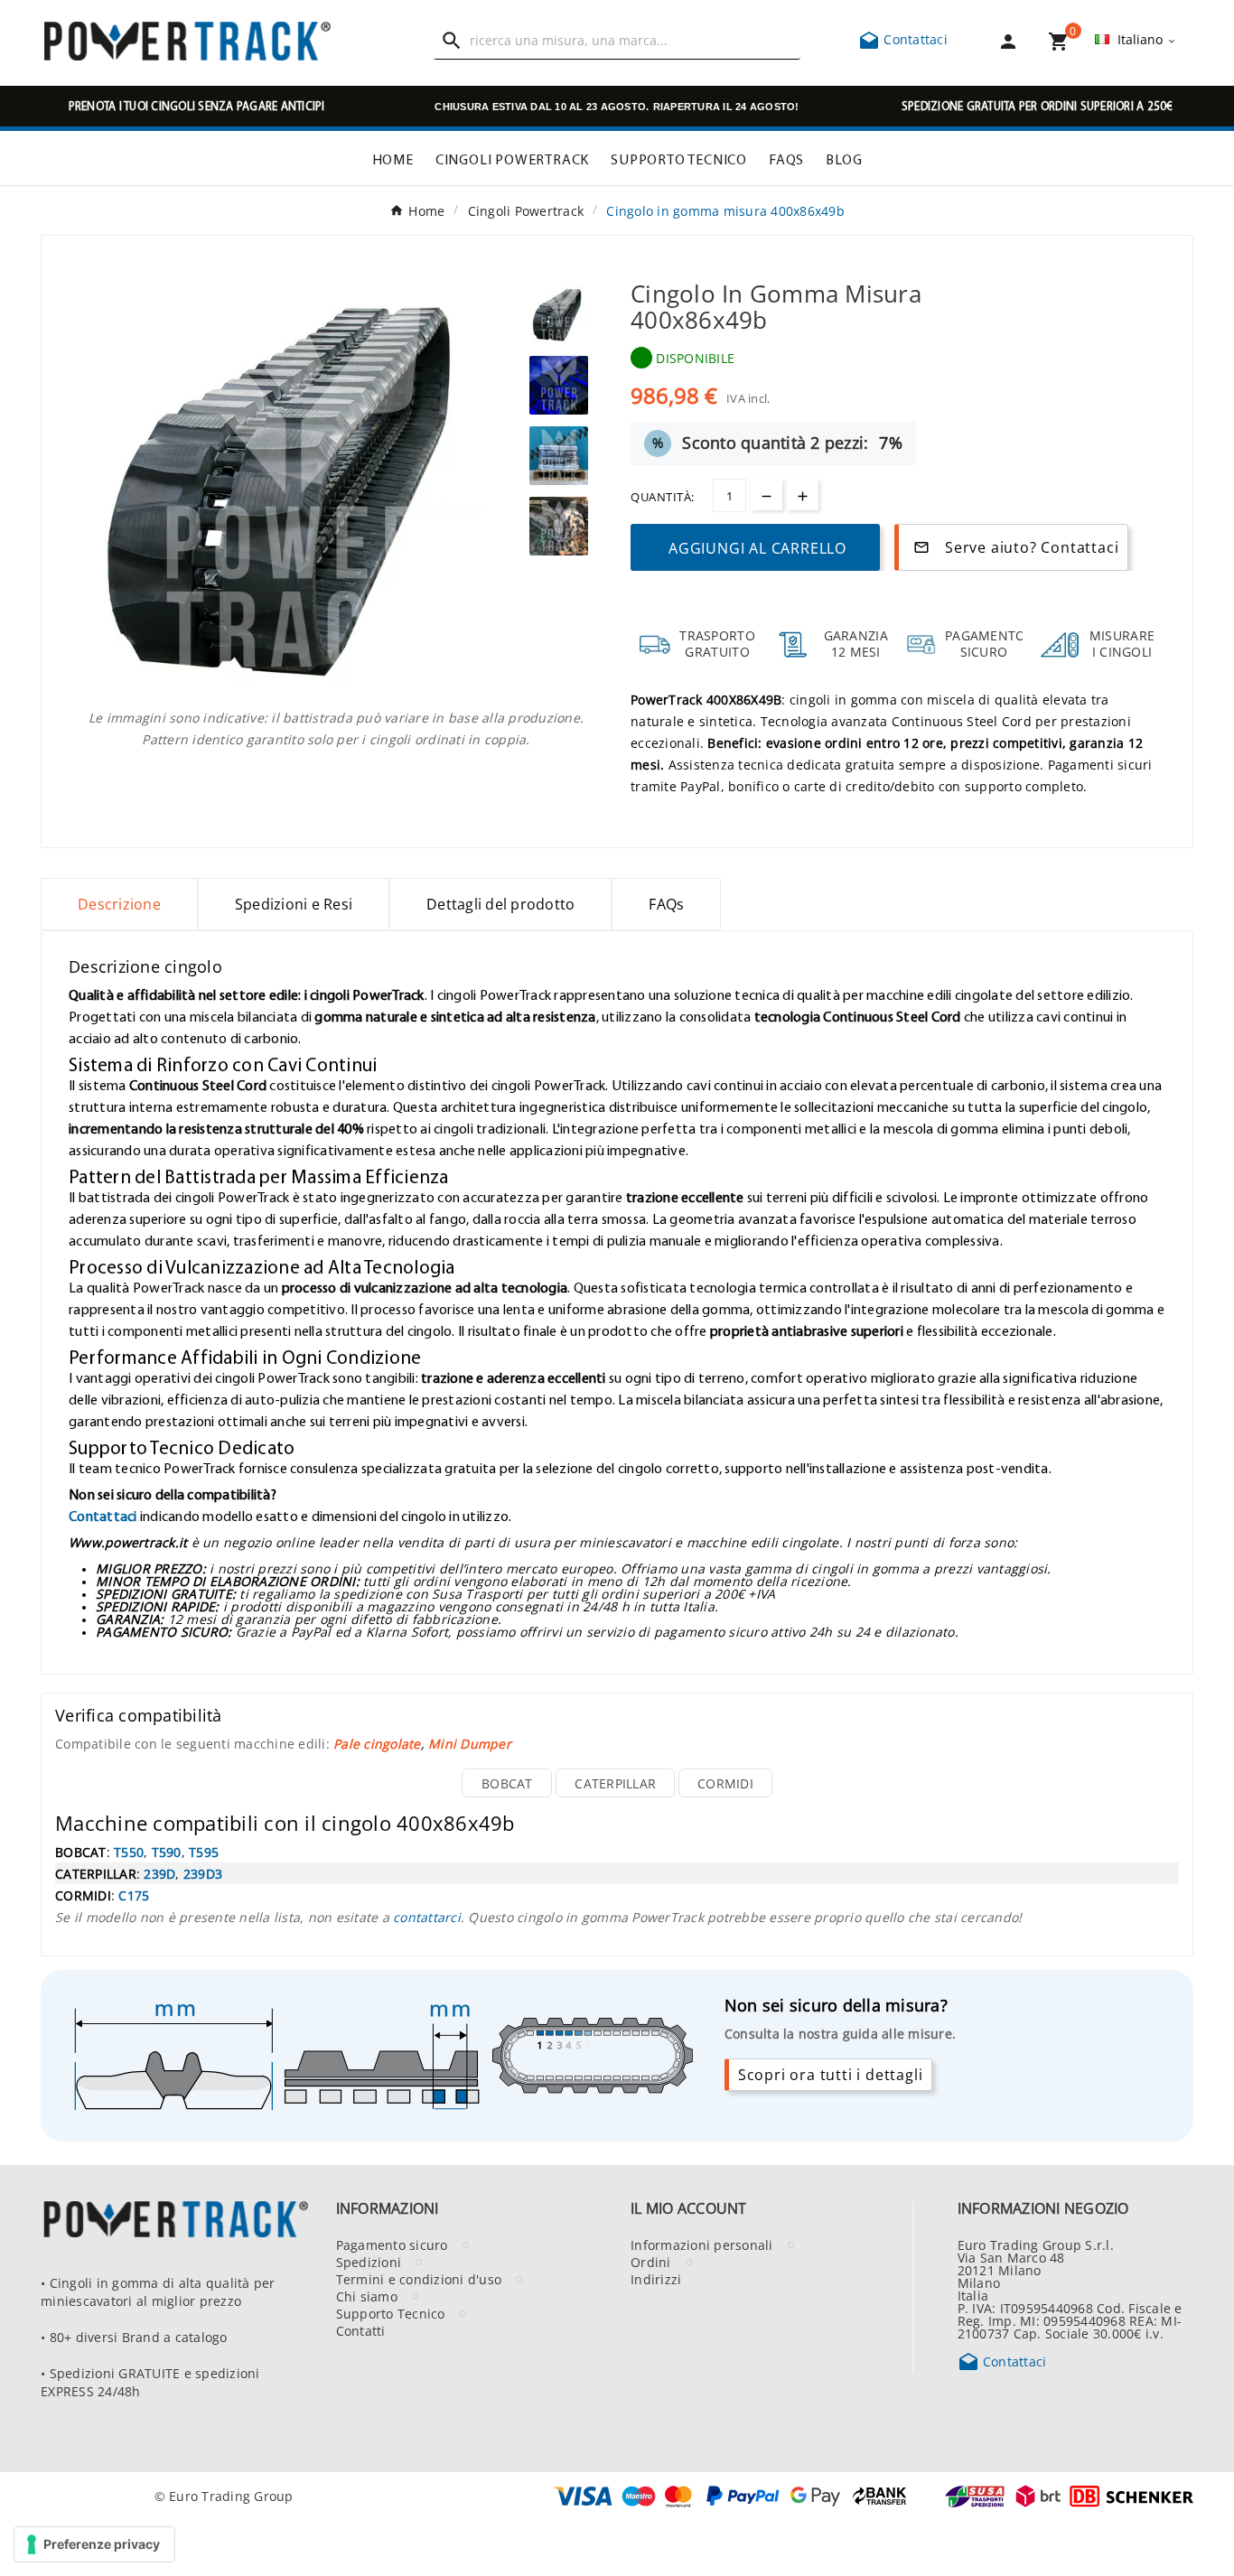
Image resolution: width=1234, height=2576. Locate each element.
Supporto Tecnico (391, 2313)
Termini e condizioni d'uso (419, 2279)
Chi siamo (367, 2296)
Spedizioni (369, 2262)
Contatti (361, 2330)
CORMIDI (725, 1783)
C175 (134, 1895)
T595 (204, 1852)
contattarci (427, 1917)
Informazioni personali (702, 2245)
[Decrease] (767, 495)
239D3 (203, 1873)
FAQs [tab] (666, 904)
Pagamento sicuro (392, 2245)
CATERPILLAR (615, 1783)
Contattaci (903, 39)
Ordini (651, 2262)
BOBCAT (507, 1783)
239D (159, 1873)
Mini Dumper (470, 1743)
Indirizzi (656, 2279)
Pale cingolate (377, 1743)
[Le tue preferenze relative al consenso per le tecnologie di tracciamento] (94, 2544)
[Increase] (803, 495)
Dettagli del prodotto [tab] (500, 904)
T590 (167, 1852)
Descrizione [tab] (119, 904)
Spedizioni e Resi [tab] (294, 904)
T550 (129, 1852)
